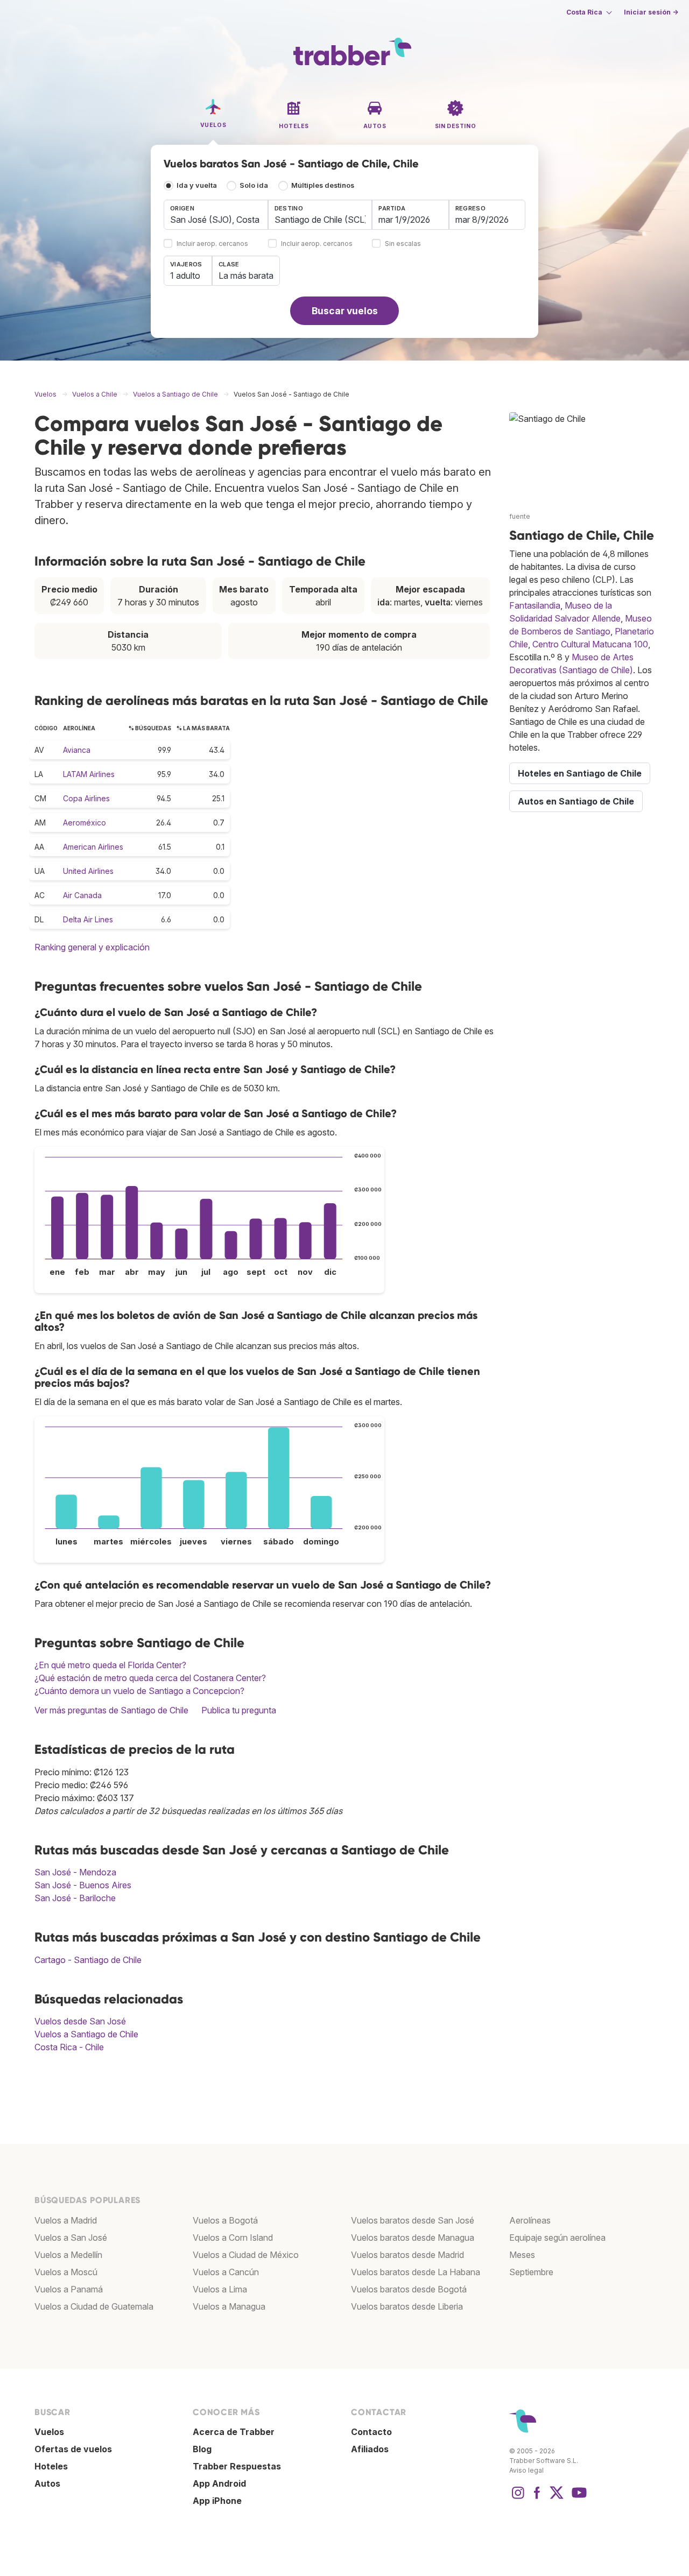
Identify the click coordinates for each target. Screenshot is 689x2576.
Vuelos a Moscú (66, 2272)
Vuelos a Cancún (226, 2272)
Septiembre (531, 2272)
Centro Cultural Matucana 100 (590, 644)
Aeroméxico (85, 823)
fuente (520, 516)
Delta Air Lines (88, 919)
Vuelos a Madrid (66, 2220)
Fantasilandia (535, 605)
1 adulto (185, 276)
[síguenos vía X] (557, 2498)
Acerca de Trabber (234, 2432)
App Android (219, 2483)
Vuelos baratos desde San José (413, 2220)
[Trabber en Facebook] (537, 2498)
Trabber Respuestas (237, 2466)
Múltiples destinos (323, 185)
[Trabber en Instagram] (518, 2498)
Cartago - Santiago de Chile (88, 1960)
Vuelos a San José (71, 2238)
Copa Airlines (86, 798)
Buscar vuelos (345, 311)
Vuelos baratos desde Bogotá (409, 2289)
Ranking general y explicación (92, 947)
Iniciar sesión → (651, 12)
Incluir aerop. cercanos (212, 244)
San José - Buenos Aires (83, 1885)
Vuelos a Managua (229, 2306)
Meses (522, 2255)
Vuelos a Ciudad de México (246, 2255)
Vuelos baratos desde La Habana (416, 2272)
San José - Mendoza (75, 1872)
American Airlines (93, 847)
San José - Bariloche (75, 1898)
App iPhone (217, 2501)
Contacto (371, 2432)
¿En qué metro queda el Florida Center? (110, 1665)
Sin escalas (403, 244)
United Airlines (88, 871)
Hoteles (51, 2466)
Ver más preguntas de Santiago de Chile (111, 1710)
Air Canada (82, 895)
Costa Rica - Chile (69, 2047)
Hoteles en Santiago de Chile (580, 773)
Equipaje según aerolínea (557, 2238)
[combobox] (216, 215)
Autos (47, 2483)
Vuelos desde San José (80, 2021)
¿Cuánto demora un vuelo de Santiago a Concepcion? (139, 1691)
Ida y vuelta (197, 185)
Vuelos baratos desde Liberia (407, 2306)
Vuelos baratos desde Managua (413, 2238)
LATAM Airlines (89, 774)
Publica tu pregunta (239, 1710)
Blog (202, 2449)
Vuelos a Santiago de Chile (86, 2034)
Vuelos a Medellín (68, 2255)
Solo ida (254, 185)
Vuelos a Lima (220, 2289)
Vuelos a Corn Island (233, 2238)
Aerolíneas (530, 2220)
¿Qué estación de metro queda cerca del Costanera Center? (150, 1678)
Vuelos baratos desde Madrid (407, 2255)
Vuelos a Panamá (69, 2289)
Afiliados (370, 2449)
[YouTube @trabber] (578, 2498)
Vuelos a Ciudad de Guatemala (94, 2306)
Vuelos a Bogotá (225, 2220)
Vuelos (49, 2432)
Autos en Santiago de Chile (576, 801)
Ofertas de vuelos (73, 2449)
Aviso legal (526, 2470)
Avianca (77, 750)
